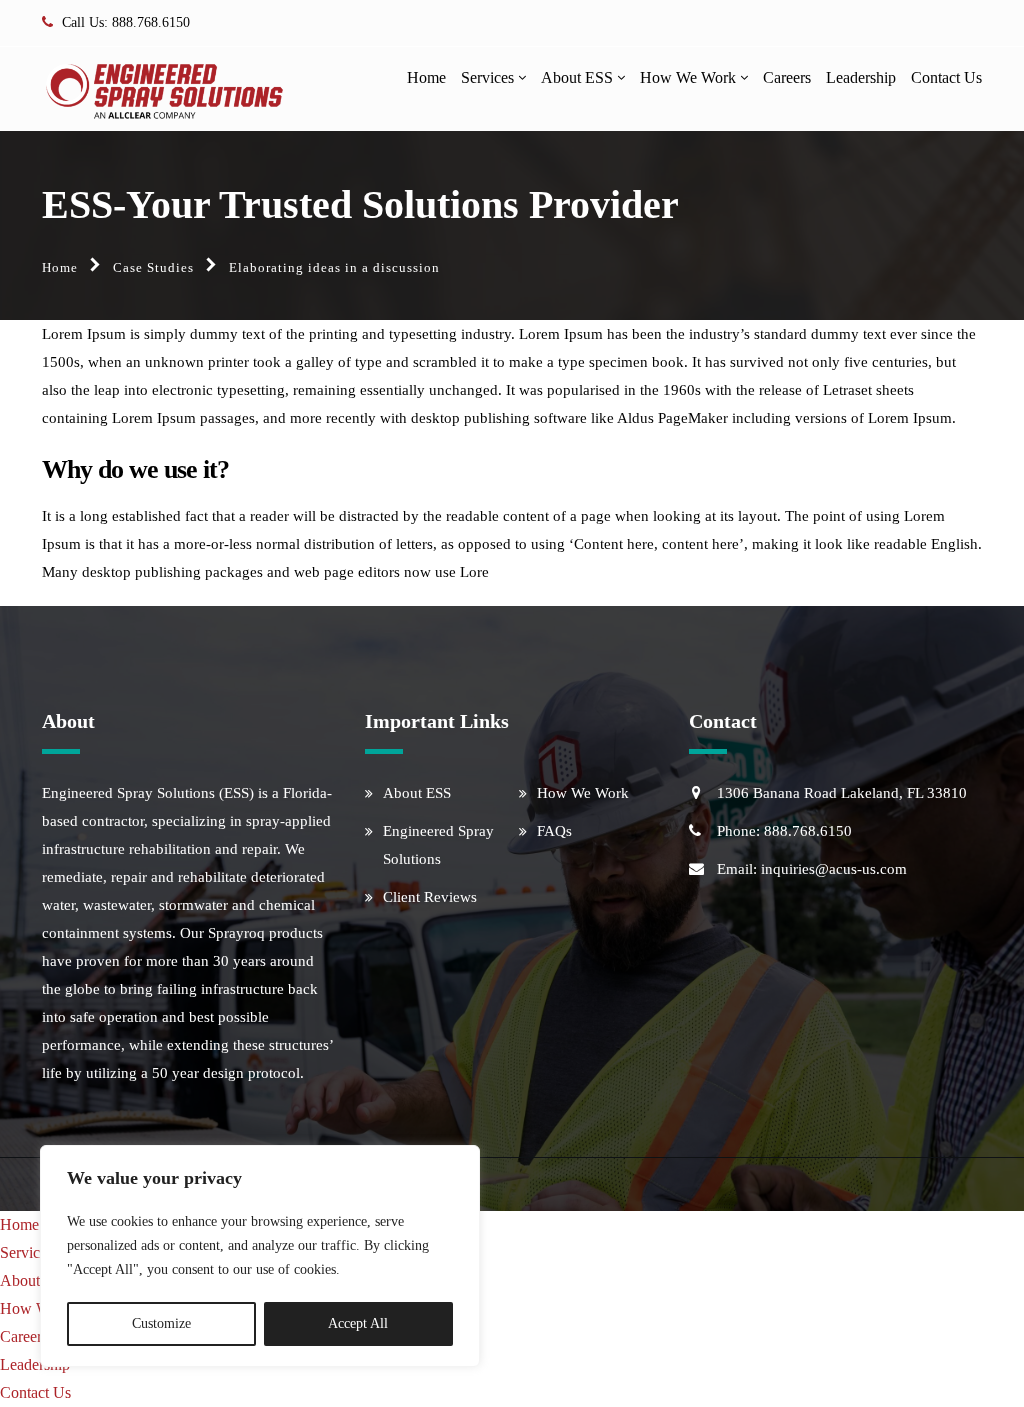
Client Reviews (430, 897)
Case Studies (153, 267)
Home (426, 77)
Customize (161, 1323)
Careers (787, 77)
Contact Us (946, 77)
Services (487, 77)
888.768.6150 (151, 22)
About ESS (577, 77)
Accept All (358, 1323)
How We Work (688, 77)
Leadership (861, 77)
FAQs (554, 831)
